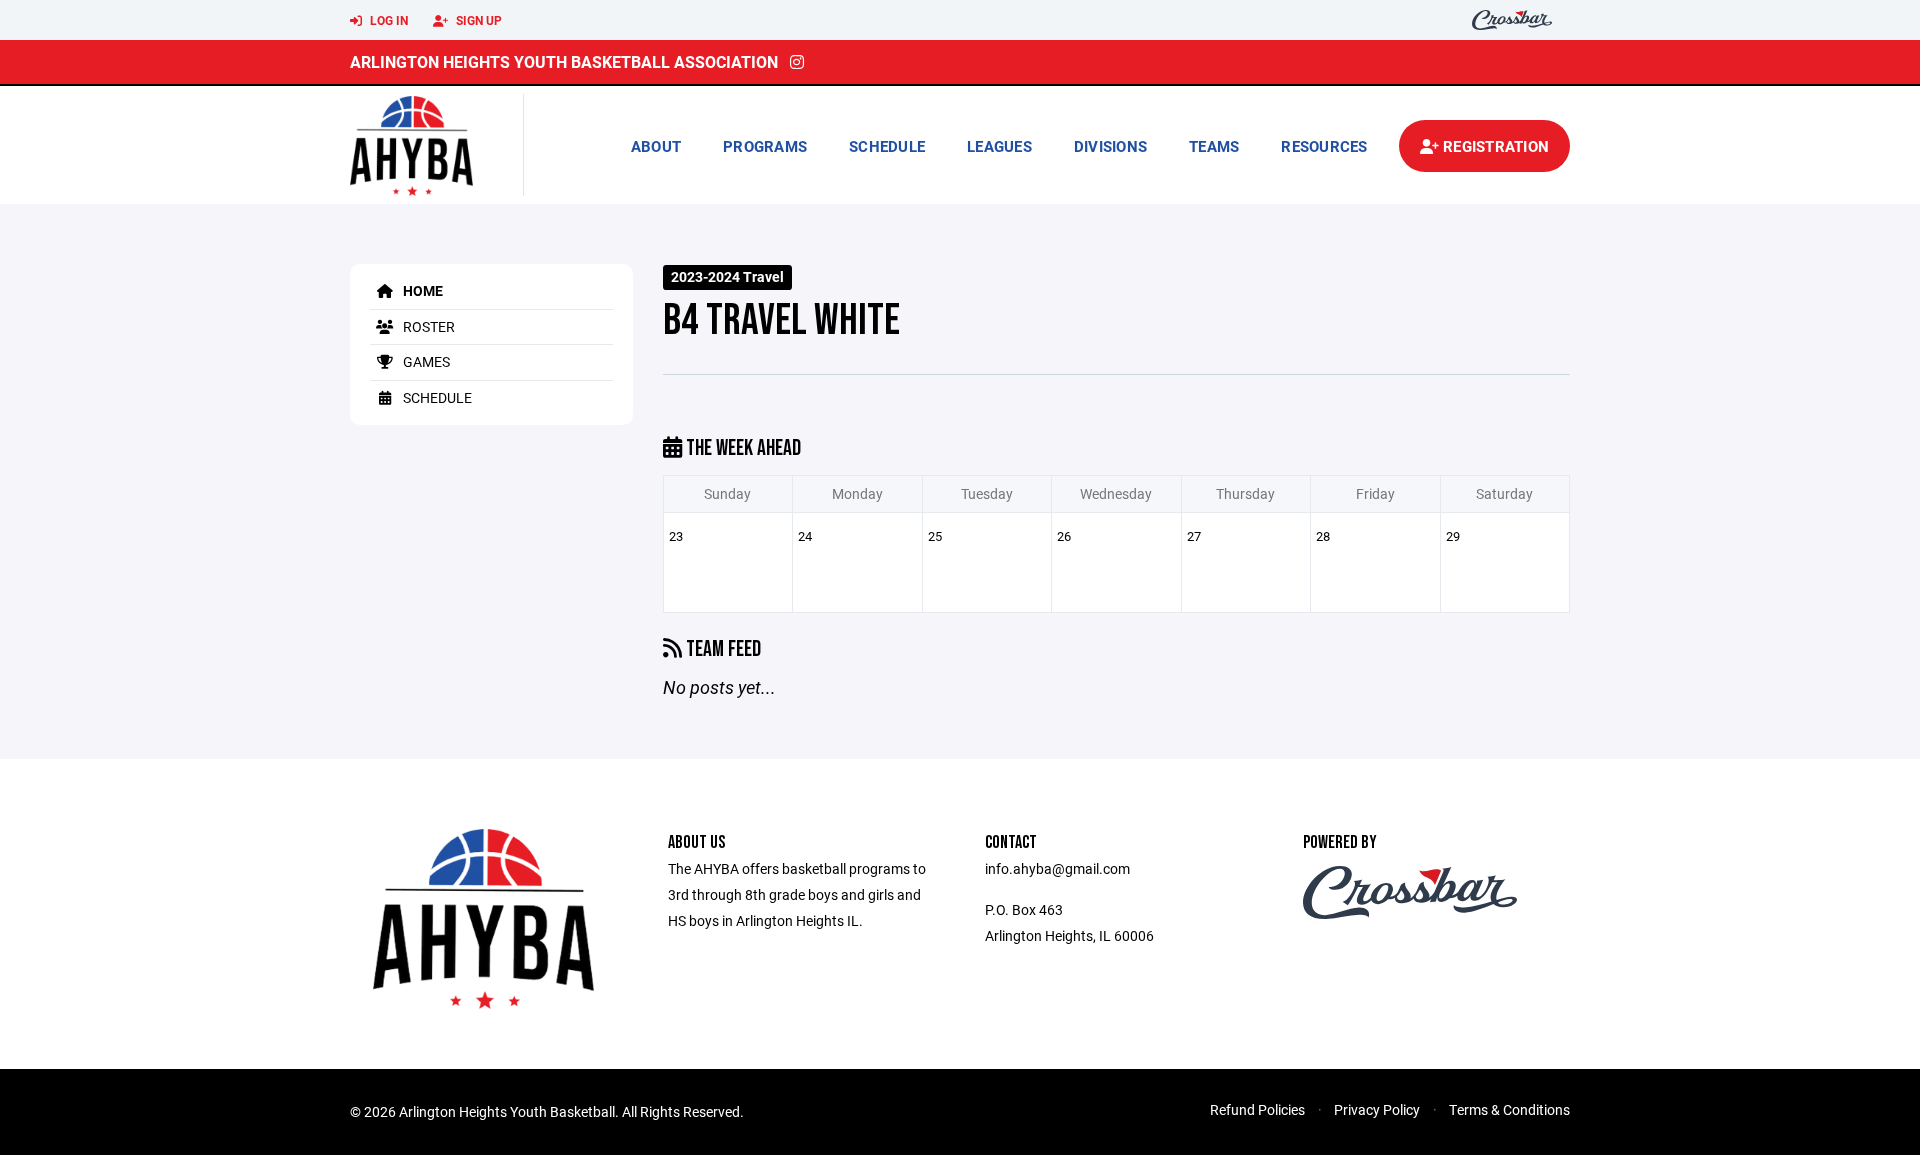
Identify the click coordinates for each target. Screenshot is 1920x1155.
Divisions (1110, 146)
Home (421, 290)
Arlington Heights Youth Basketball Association (564, 61)
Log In (387, 20)
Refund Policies (1257, 1109)
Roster (427, 326)
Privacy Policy (1377, 1109)
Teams (1214, 146)
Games (425, 361)
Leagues (999, 146)
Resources (1324, 146)
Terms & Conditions (1509, 1109)
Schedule (887, 146)
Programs (765, 146)
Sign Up (477, 20)
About (656, 146)
